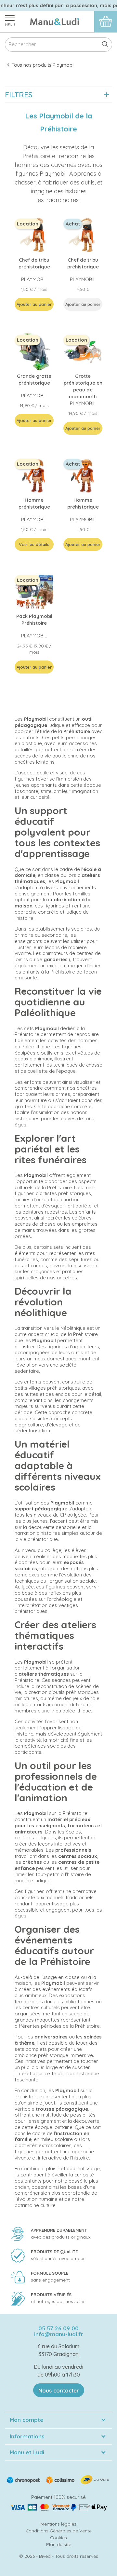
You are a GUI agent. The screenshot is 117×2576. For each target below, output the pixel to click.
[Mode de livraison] (58, 2479)
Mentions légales (58, 2524)
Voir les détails (34, 544)
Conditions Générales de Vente (59, 2531)
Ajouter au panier (34, 304)
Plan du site (59, 2544)
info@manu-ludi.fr (59, 2334)
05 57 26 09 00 (58, 2328)
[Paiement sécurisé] (58, 2507)
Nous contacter (59, 2390)
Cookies (58, 2537)
